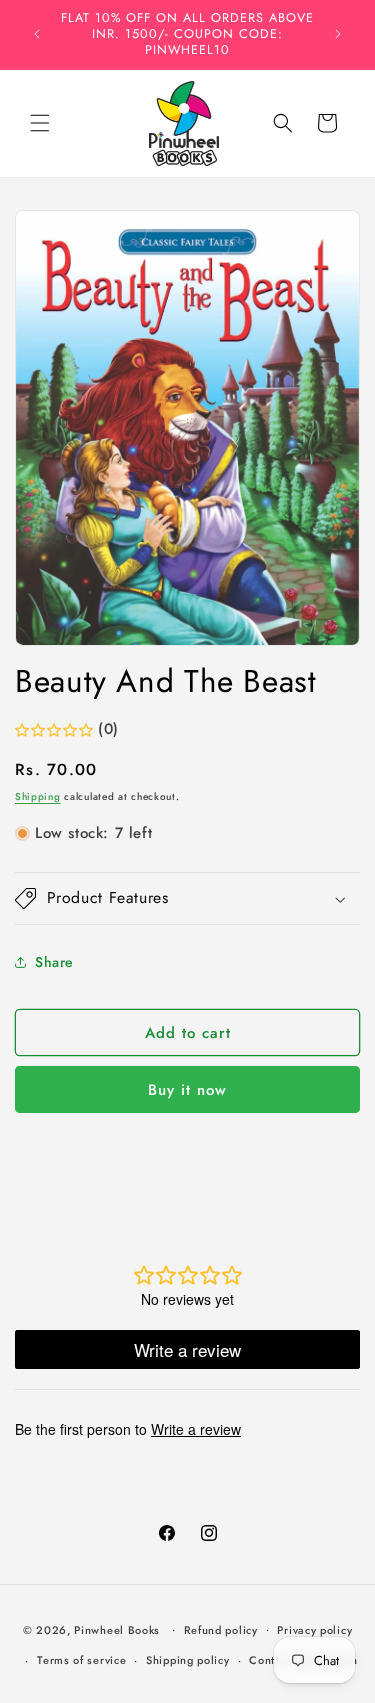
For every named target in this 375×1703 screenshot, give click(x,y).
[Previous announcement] (37, 34)
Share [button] (54, 962)
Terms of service (81, 1660)
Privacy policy (314, 1630)
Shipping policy (188, 1660)
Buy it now (187, 1090)
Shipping (38, 796)
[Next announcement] (338, 34)
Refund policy (221, 1630)
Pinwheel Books (117, 1629)
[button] (40, 123)
